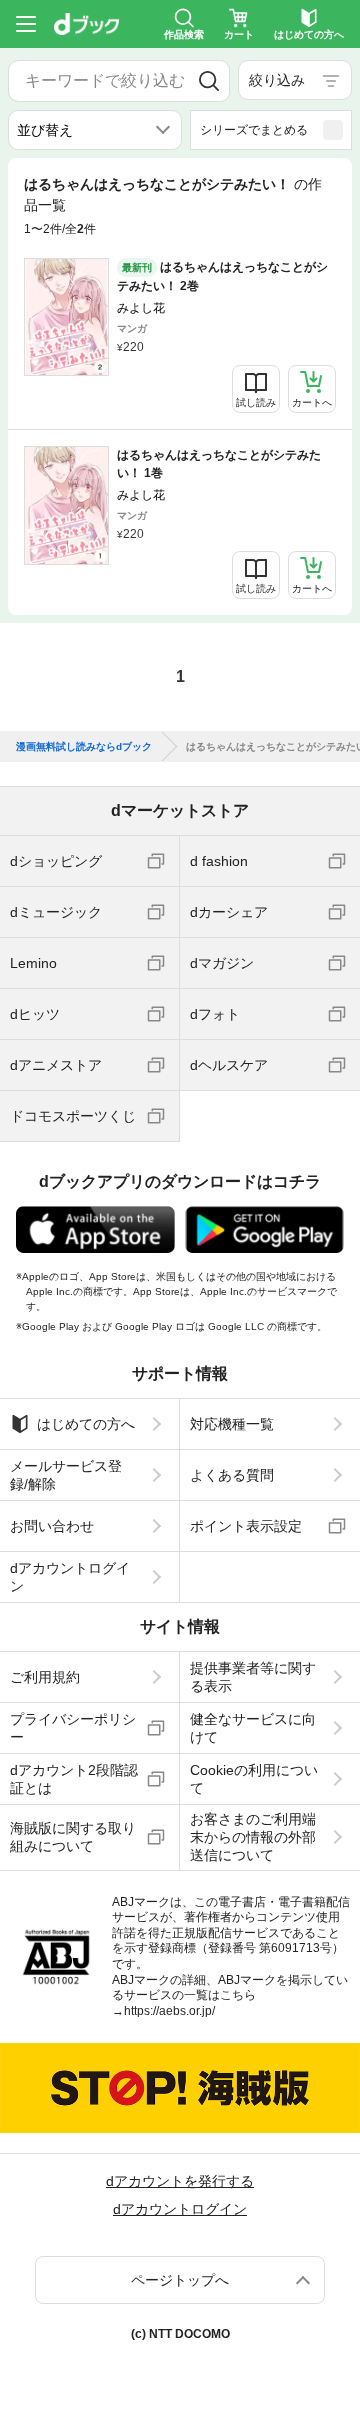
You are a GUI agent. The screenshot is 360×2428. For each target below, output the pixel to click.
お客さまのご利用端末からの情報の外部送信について (253, 1837)
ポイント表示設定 (246, 1526)
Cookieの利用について (254, 1779)
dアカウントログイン (70, 1577)
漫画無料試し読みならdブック (84, 747)
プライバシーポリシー (73, 1728)
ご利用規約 (45, 1677)
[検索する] (209, 81)
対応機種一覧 (232, 1424)
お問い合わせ (52, 1526)
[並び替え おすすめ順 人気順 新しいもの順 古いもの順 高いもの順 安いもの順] (95, 130)
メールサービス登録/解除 (66, 1475)
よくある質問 (232, 1475)
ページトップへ (180, 2280)
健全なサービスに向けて (253, 1728)
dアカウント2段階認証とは (74, 1779)
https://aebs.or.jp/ (169, 2011)
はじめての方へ (86, 1424)
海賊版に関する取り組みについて (73, 1837)
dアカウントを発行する (180, 2181)
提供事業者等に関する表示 (253, 1677)
